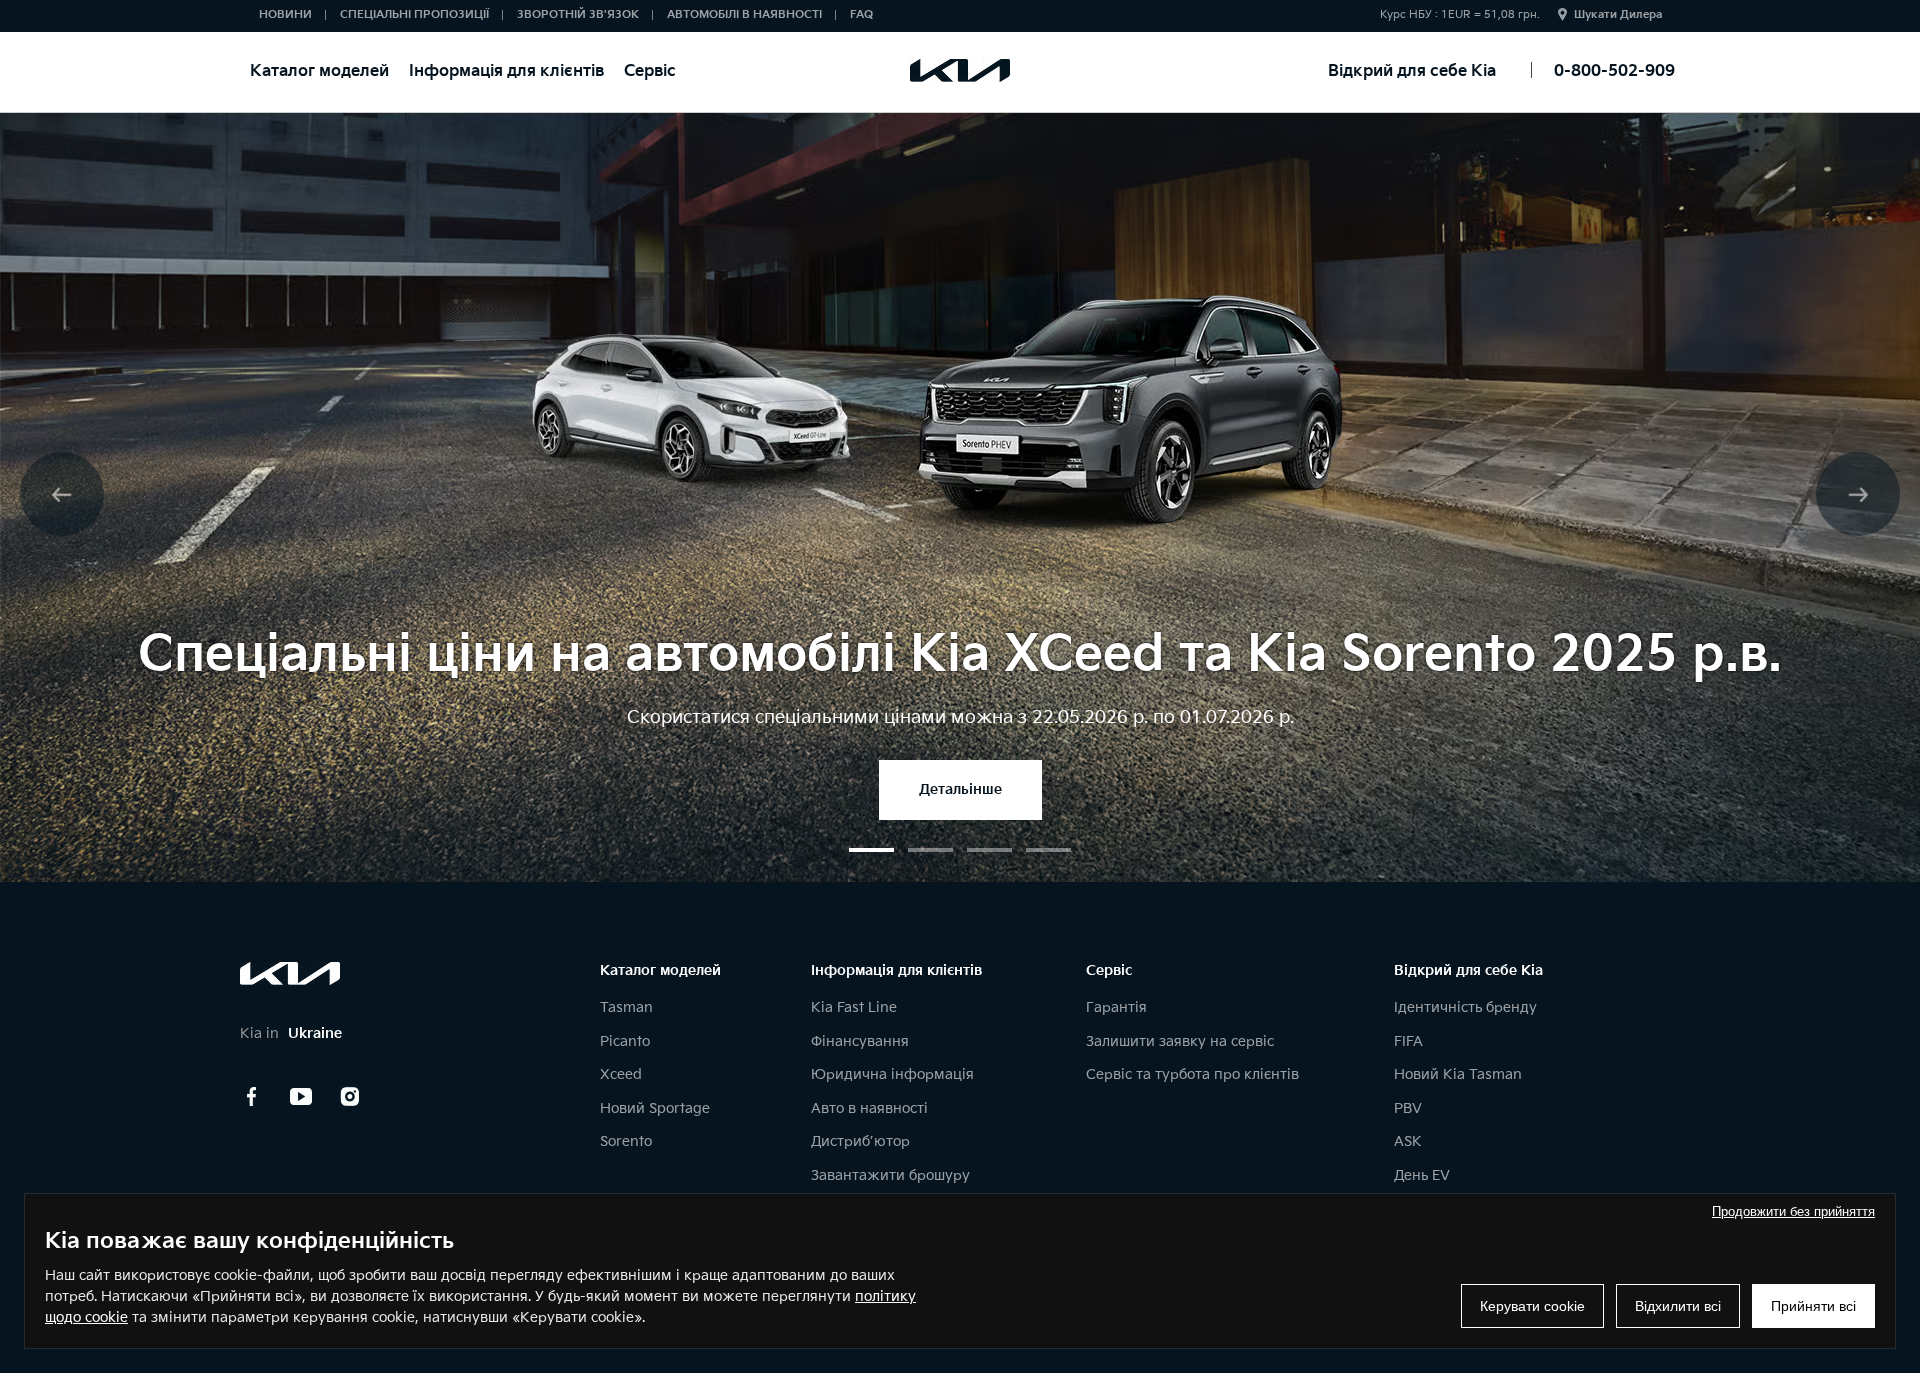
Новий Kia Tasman (1458, 1074)
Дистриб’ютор (860, 1141)
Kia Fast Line (854, 1007)
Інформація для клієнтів (506, 71)
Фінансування (860, 1041)
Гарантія (1116, 1007)
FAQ (861, 14)
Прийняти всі (1813, 1306)
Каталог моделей (319, 71)
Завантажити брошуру (890, 1175)
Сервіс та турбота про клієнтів (1192, 1074)
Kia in (291, 1033)
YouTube (301, 1097)
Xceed (621, 1074)
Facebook (252, 1097)
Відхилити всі (1678, 1306)
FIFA (1408, 1041)
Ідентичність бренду (1465, 1007)
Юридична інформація (892, 1074)
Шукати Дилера (1618, 14)
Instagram (350, 1097)
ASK (1408, 1141)
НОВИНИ (285, 14)
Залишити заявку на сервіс (1180, 1041)
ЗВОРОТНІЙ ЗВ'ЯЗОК (578, 14)
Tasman (626, 1007)
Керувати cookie (1532, 1306)
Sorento (626, 1141)
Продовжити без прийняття (1793, 1211)
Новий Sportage (655, 1108)
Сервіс (650, 71)
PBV (1408, 1108)
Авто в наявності (869, 1108)
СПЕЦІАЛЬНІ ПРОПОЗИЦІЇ (414, 14)
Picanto (625, 1041)
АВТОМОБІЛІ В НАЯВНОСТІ (744, 14)
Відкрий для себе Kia (1412, 71)
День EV (1422, 1175)
